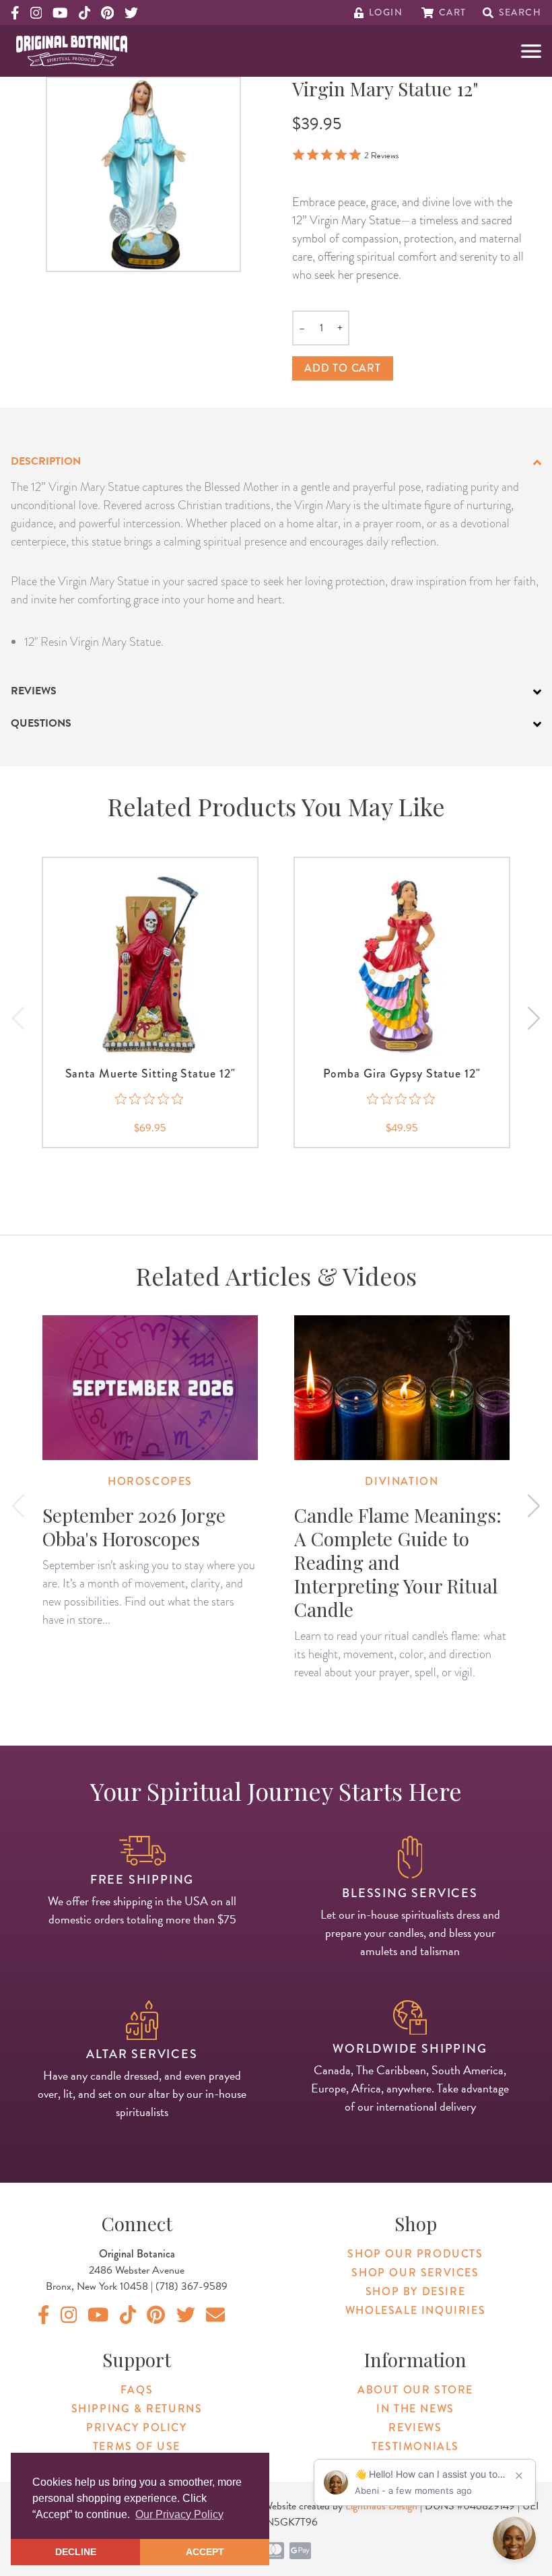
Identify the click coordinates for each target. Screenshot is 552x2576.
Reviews (415, 2428)
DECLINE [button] (76, 2552)
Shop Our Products (415, 2254)
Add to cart (343, 368)
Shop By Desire (415, 2291)
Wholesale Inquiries (415, 2310)
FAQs (137, 2390)
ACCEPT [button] (205, 2552)
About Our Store (415, 2390)
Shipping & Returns (137, 2409)
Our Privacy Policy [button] (179, 2514)
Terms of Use (137, 2446)
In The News (415, 2409)
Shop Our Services (415, 2273)
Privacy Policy (136, 2428)
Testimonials (415, 2446)
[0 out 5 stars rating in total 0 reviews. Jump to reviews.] (150, 1099)
